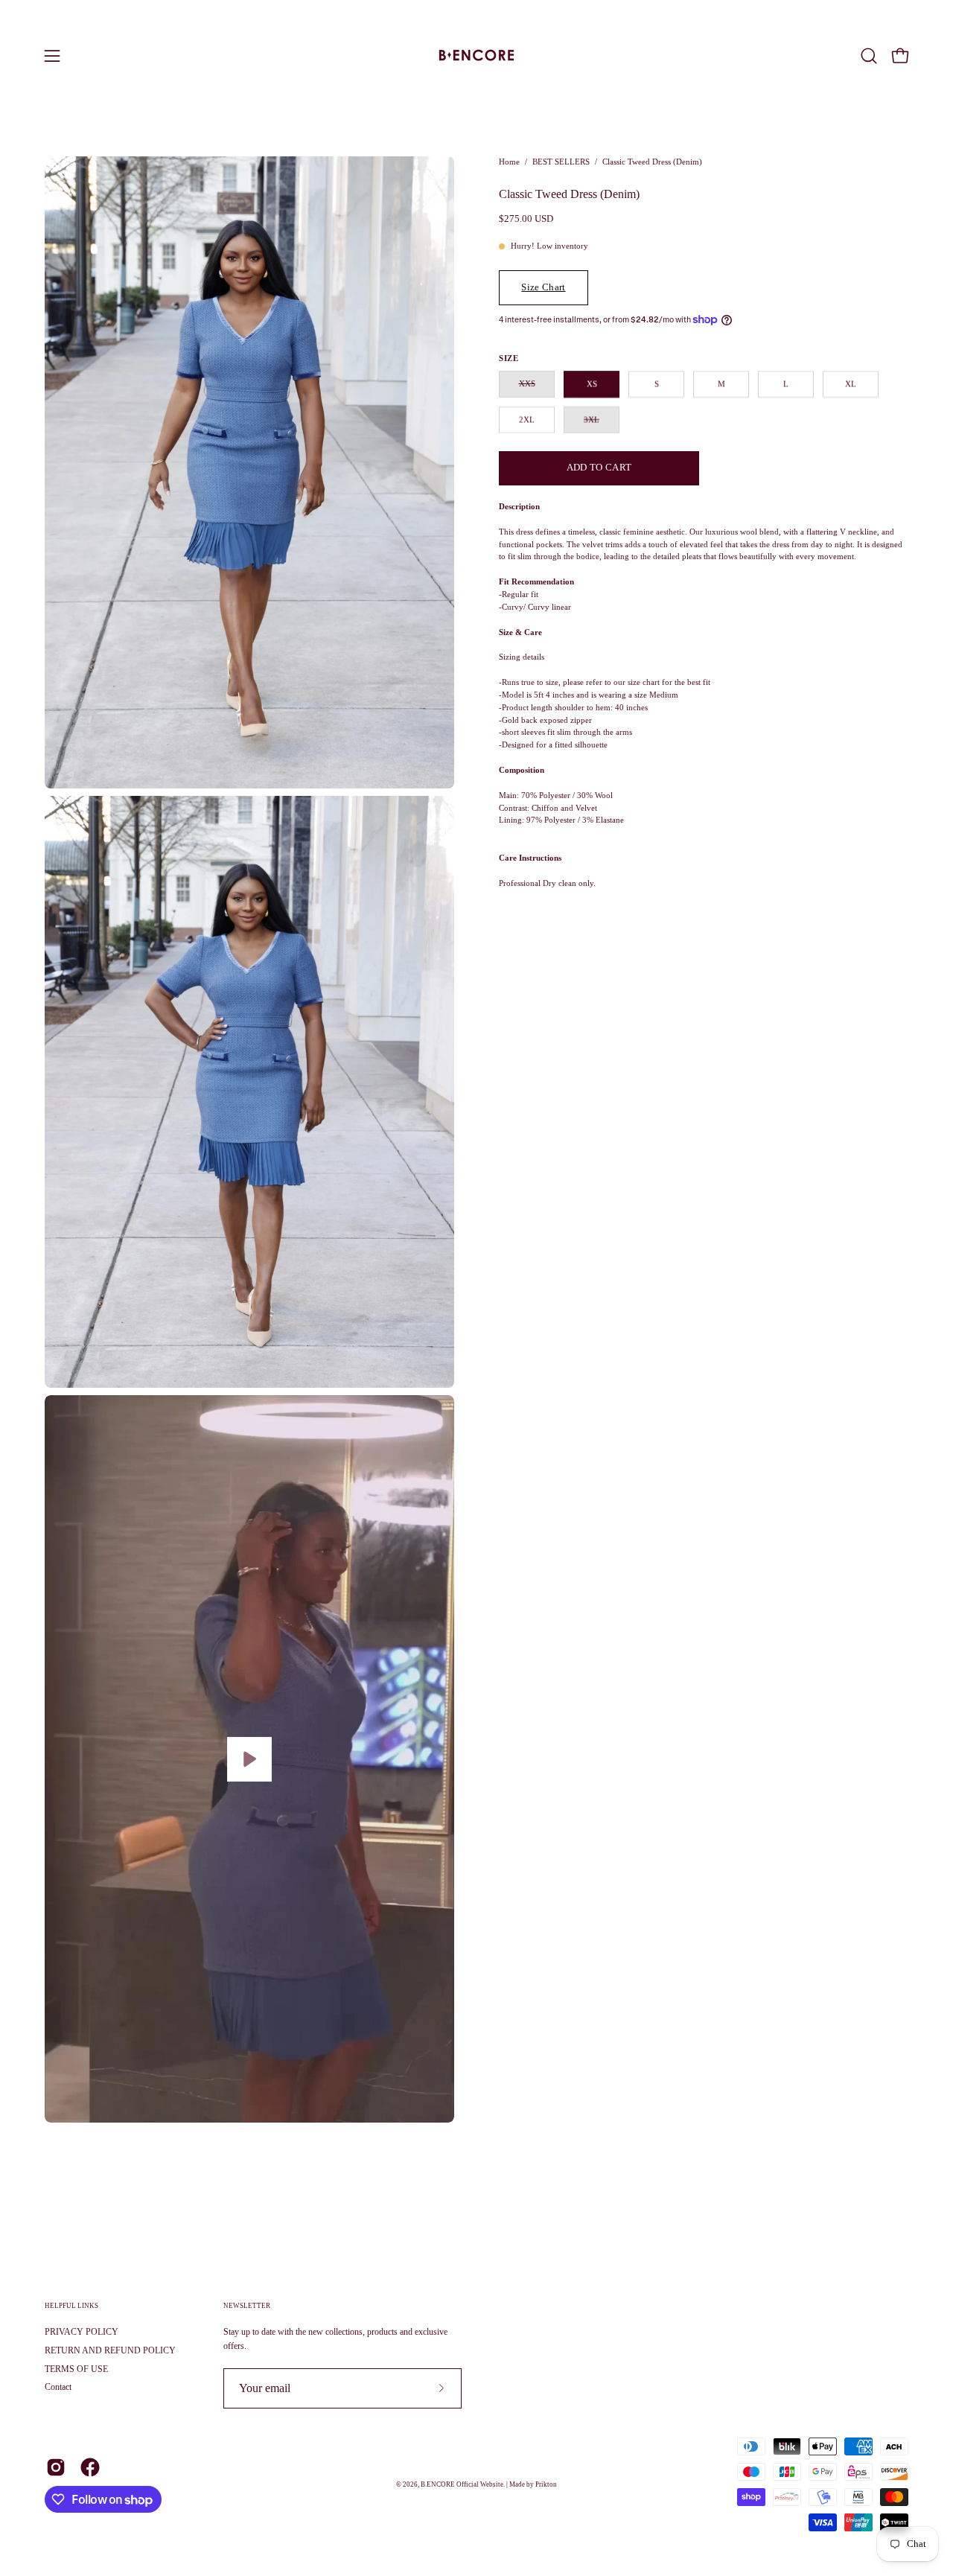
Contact (58, 2387)
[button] (869, 56)
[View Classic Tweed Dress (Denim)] (249, 1759)
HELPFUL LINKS (71, 2306)
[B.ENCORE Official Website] (476, 56)
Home (509, 162)
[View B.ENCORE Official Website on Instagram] (56, 2467)
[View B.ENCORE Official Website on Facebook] (90, 2467)
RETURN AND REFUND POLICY (110, 2350)
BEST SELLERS (561, 162)
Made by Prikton (533, 2484)
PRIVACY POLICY (82, 2332)
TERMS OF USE (76, 2368)
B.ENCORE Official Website (462, 2484)
